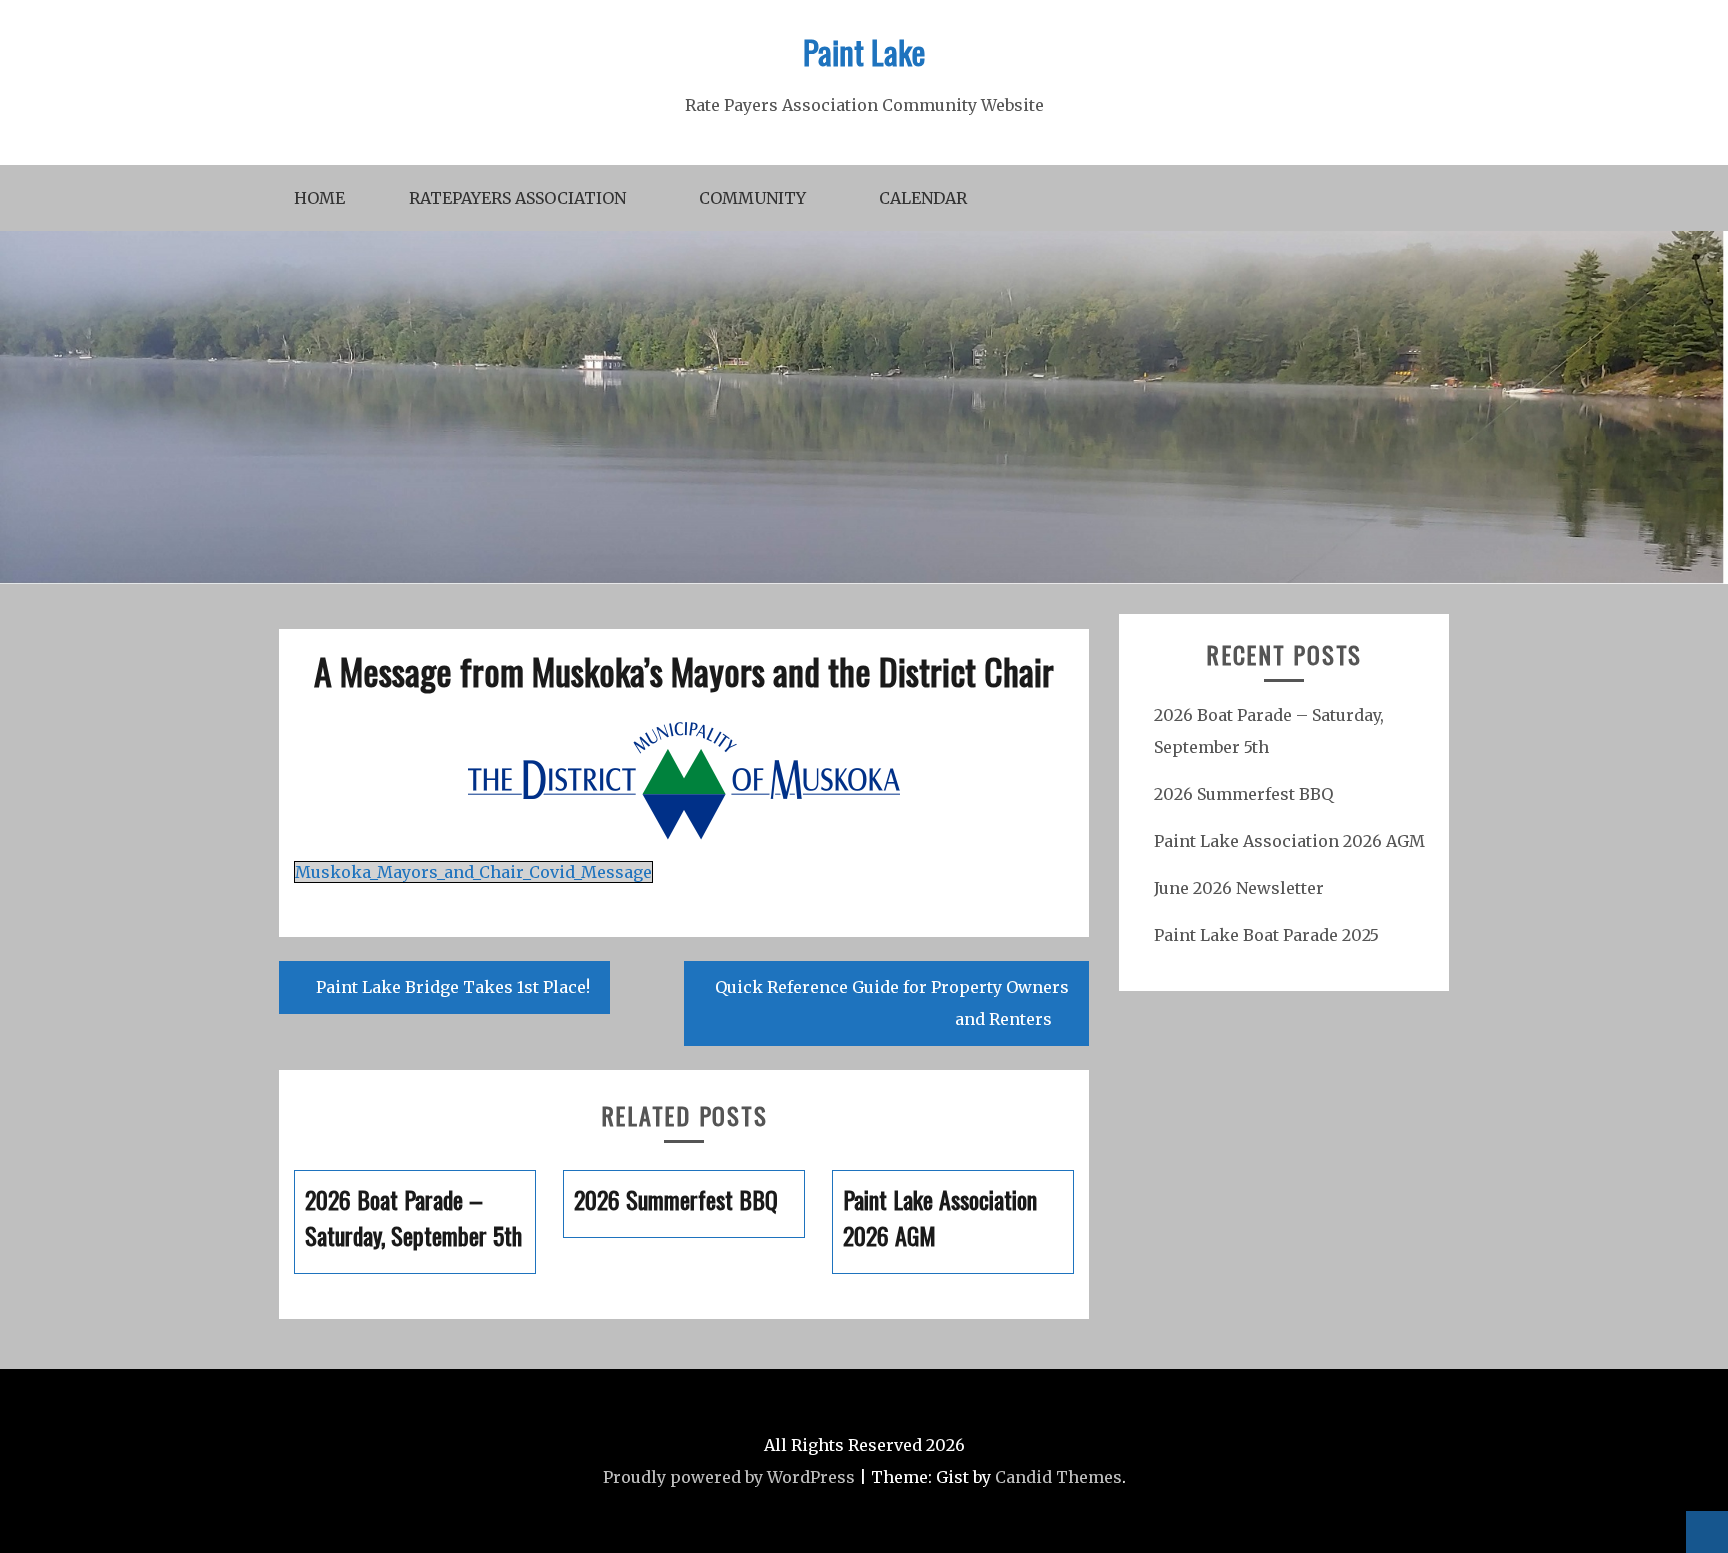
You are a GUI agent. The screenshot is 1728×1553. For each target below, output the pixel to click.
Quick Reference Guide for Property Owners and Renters (892, 1003)
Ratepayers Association (517, 198)
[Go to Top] (1707, 1532)
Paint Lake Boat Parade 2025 (1266, 935)
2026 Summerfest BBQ (1243, 794)
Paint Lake (864, 51)
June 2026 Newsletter (1239, 888)
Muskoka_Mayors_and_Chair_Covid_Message (473, 872)
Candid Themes (1058, 1477)
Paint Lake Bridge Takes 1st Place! (453, 987)
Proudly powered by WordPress (729, 1477)
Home (319, 198)
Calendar (923, 198)
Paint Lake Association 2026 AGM (1289, 841)
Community (752, 198)
